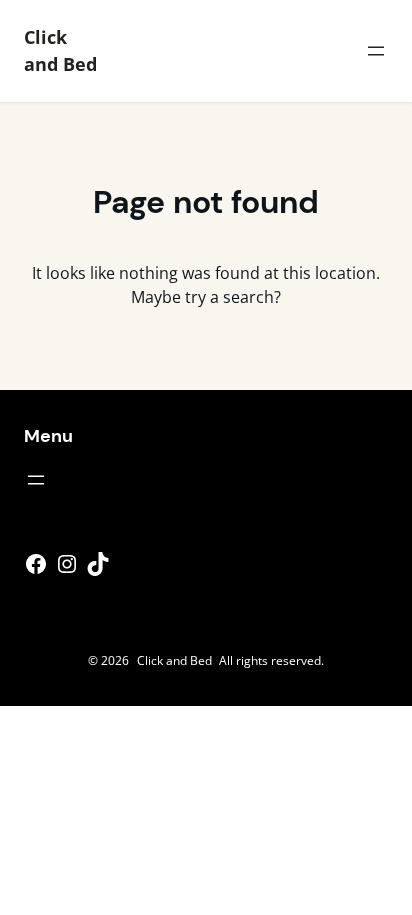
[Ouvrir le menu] (376, 51)
